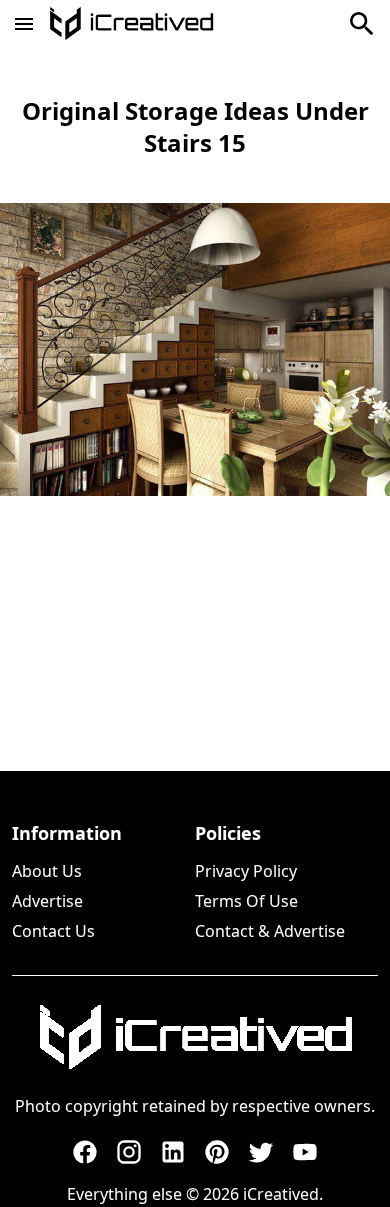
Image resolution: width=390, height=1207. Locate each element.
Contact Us (53, 931)
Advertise (47, 901)
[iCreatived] (195, 1037)
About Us (47, 871)
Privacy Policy (246, 871)
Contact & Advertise (270, 931)
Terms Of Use (246, 901)
